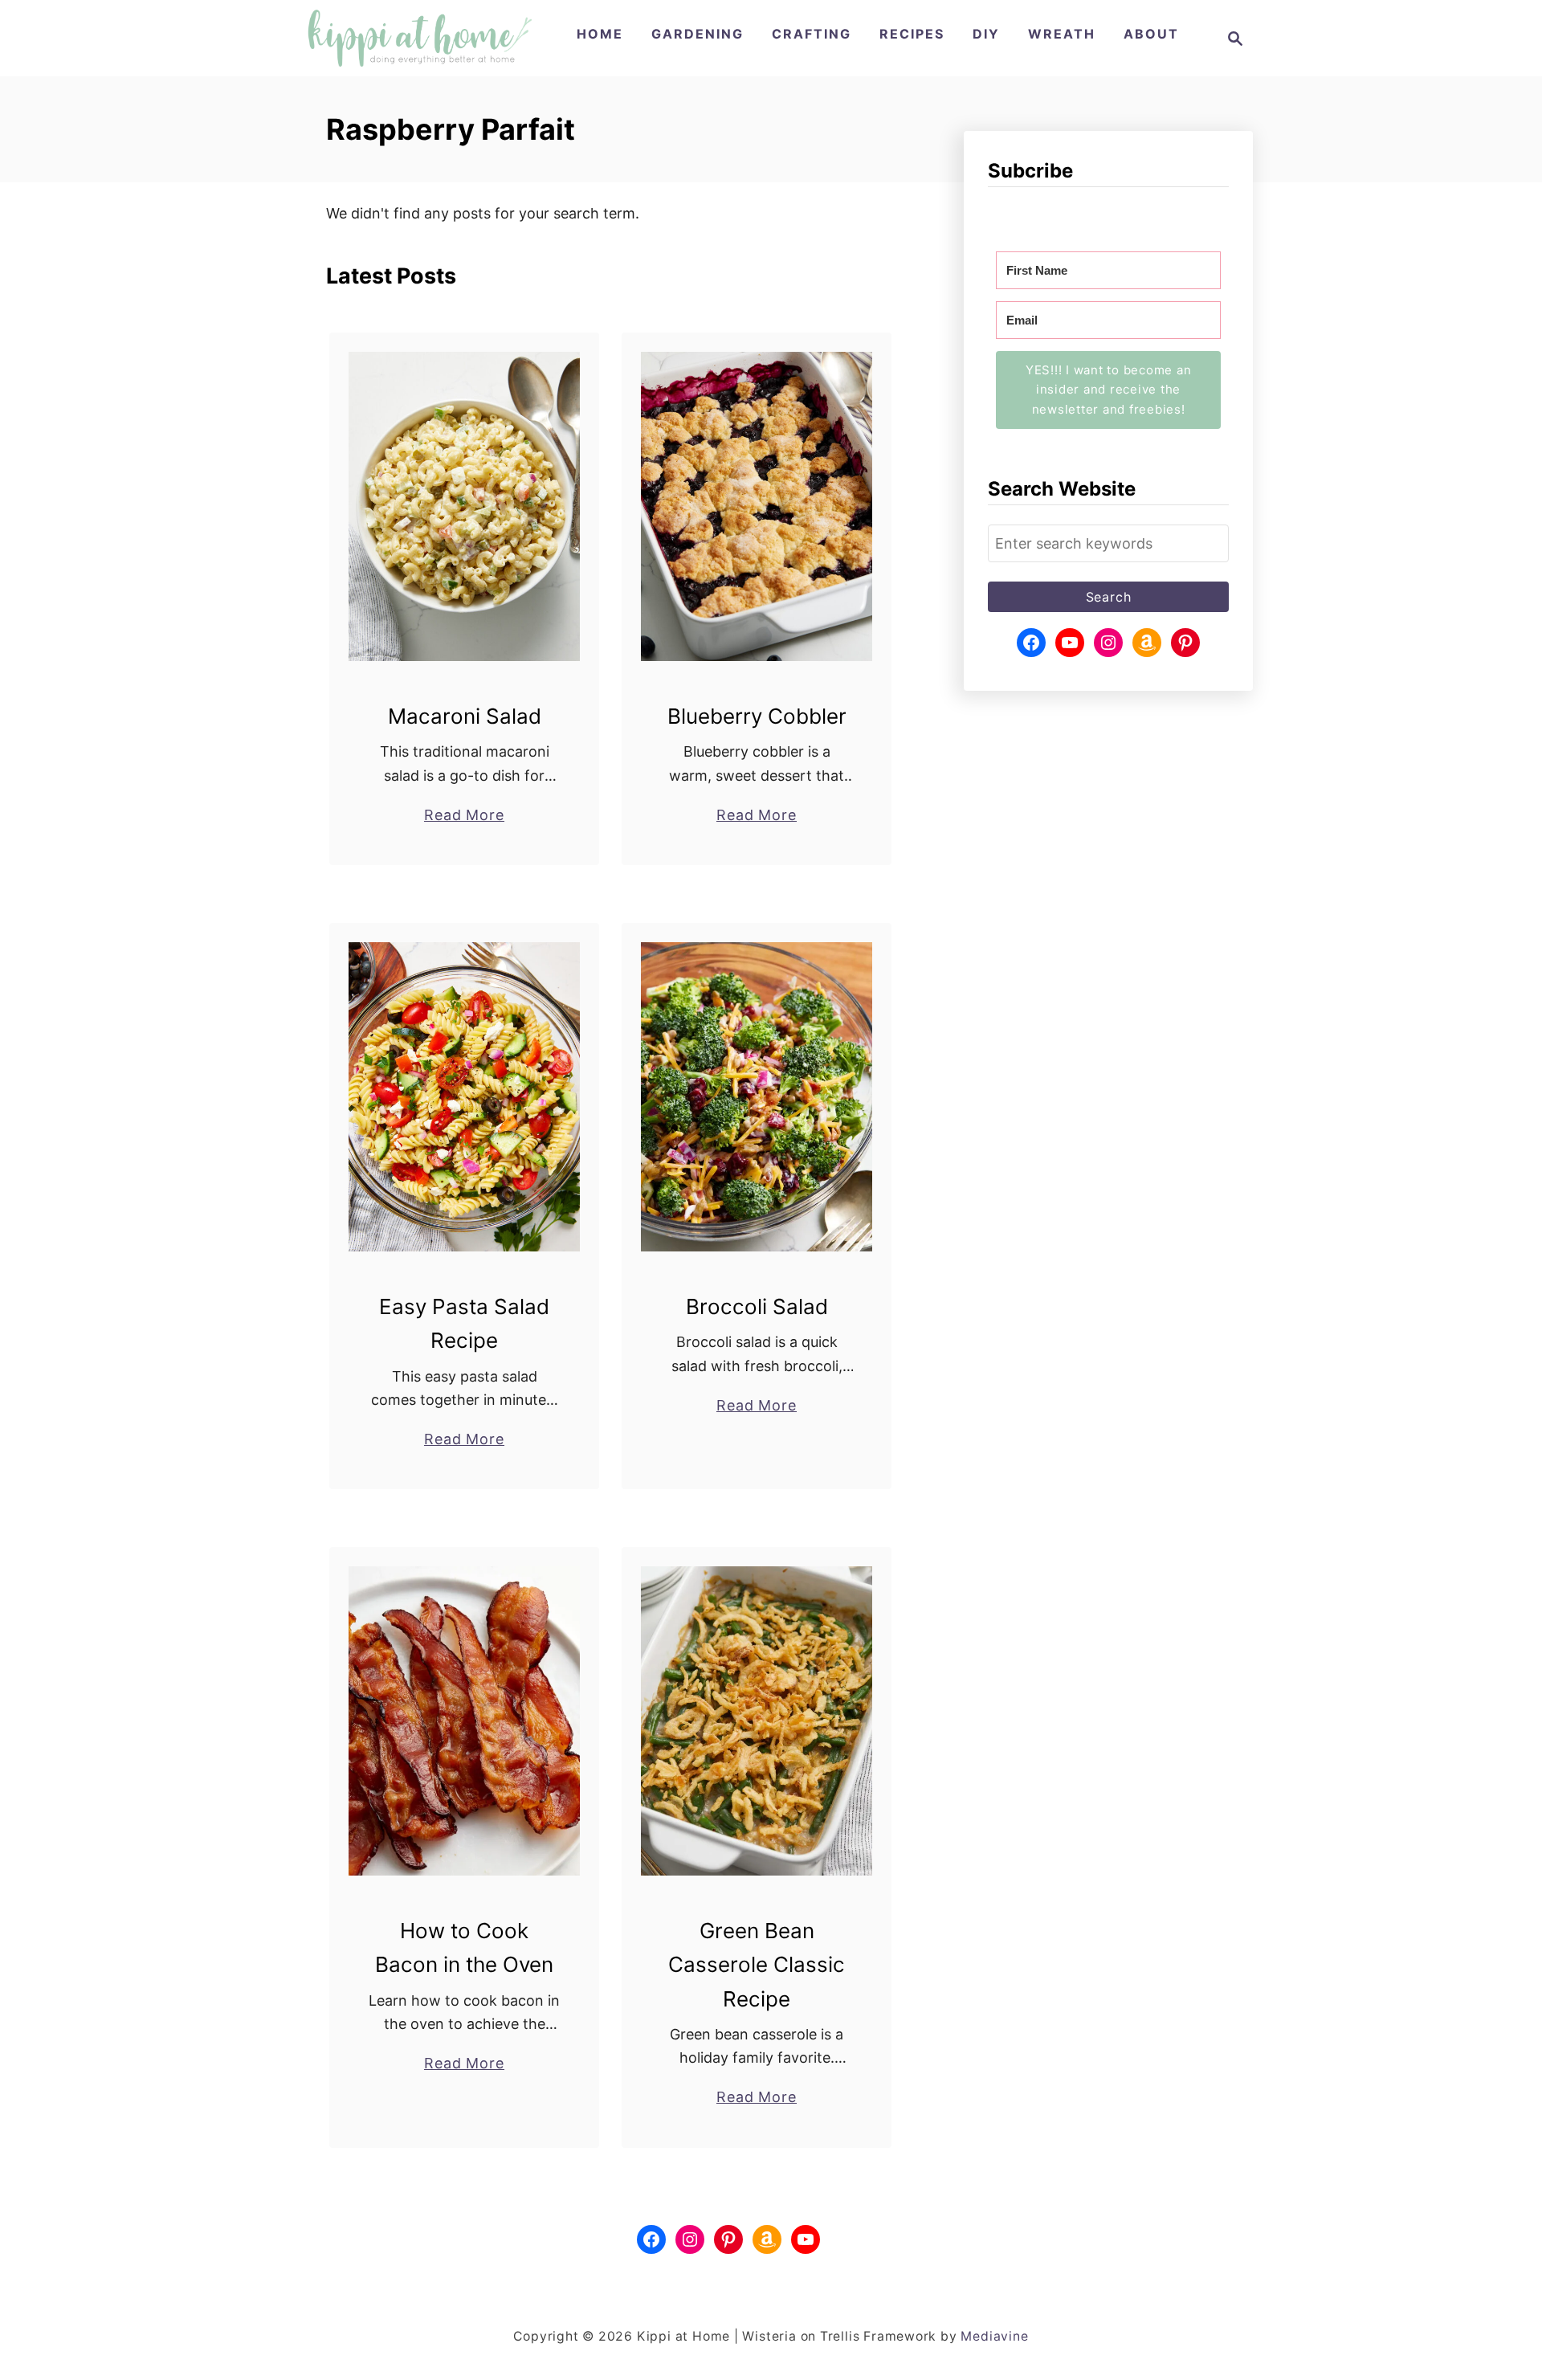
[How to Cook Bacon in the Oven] (465, 1721)
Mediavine (994, 2336)
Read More (464, 816)
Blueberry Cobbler (757, 716)
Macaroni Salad (465, 716)
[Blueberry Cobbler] (757, 506)
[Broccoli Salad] (757, 1097)
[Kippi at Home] (420, 38)
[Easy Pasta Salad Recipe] (465, 1097)
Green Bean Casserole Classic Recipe (757, 1965)
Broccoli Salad (757, 1306)
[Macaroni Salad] (465, 506)
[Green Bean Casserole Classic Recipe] (757, 1721)
